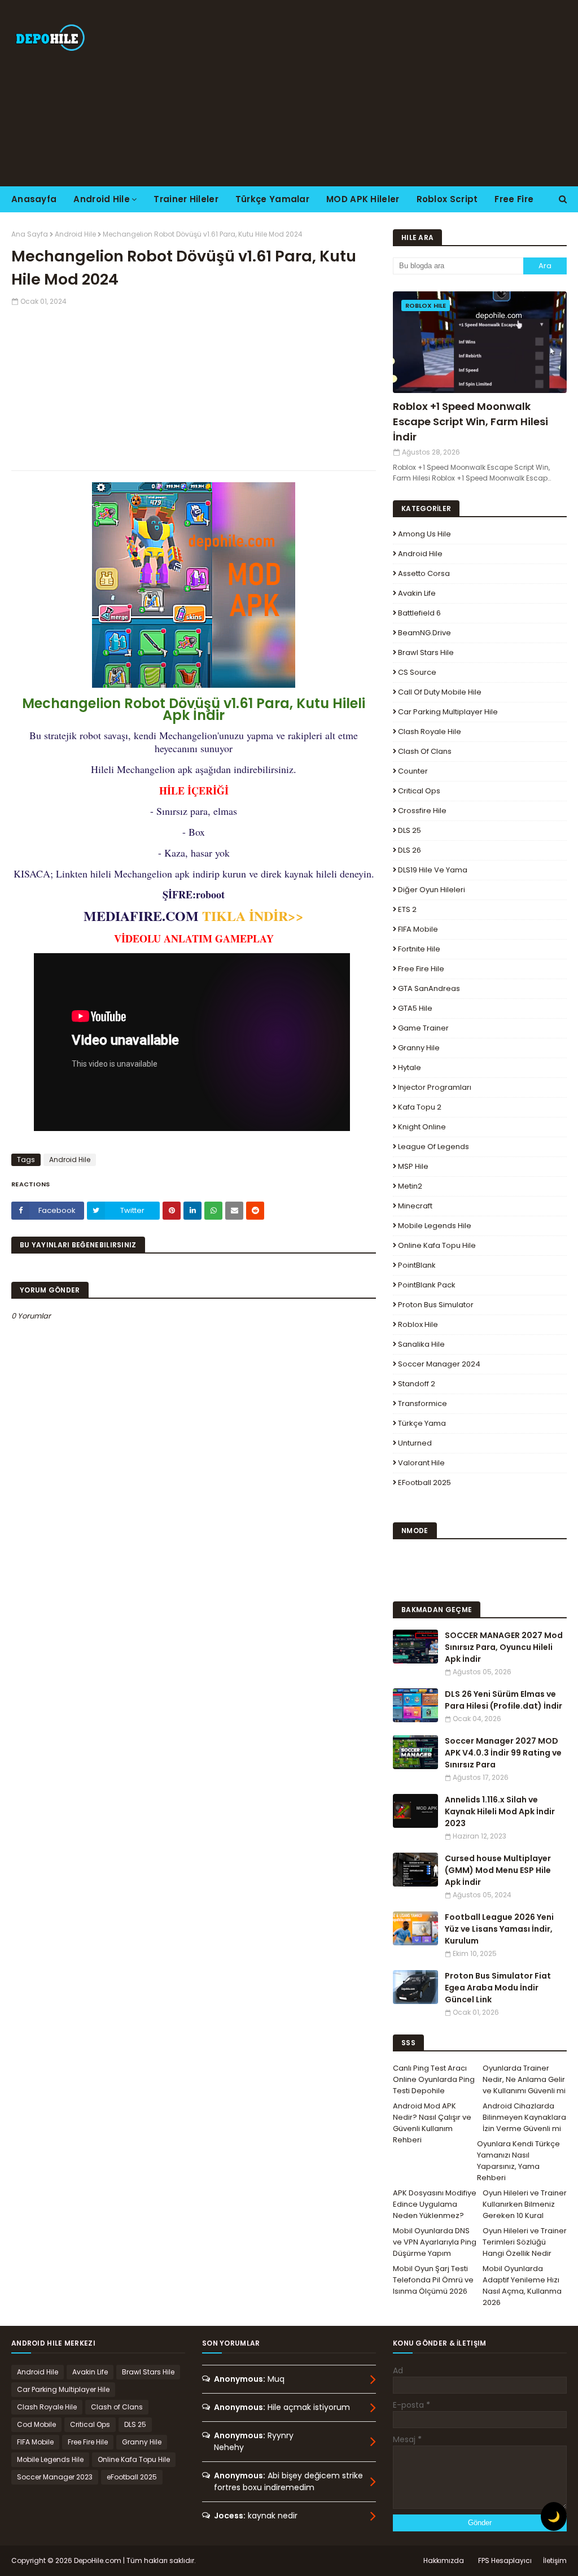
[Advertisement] (372, 93)
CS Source (417, 672)
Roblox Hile (418, 1324)
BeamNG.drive (424, 633)
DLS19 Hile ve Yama (433, 870)
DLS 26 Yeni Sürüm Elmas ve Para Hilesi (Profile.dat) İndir (503, 1700)
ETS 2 (407, 909)
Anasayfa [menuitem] (34, 199)
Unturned (415, 1443)
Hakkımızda (444, 2560)
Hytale (410, 1067)
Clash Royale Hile (430, 732)
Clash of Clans (425, 751)
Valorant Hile (421, 1463)
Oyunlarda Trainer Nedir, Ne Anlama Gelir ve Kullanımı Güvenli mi (524, 2079)
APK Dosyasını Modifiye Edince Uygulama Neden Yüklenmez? (435, 2204)
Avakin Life (417, 593)
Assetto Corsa (424, 573)
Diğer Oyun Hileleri (432, 890)
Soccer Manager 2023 (55, 2477)
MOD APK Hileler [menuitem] (363, 199)
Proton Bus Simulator (436, 1305)
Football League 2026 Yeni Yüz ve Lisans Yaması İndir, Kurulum (499, 1929)
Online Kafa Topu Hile (437, 1245)
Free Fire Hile (421, 969)
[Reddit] (255, 1211)
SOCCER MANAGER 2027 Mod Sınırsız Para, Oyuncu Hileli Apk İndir (504, 1647)
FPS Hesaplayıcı (505, 2560)
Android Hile (75, 234)
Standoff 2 (417, 1384)
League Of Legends (433, 1147)
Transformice (422, 1403)
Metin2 (410, 1186)
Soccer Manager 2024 (439, 1364)
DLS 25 (410, 830)
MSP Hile (413, 1166)
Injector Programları (435, 1087)
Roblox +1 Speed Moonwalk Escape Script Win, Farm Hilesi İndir (470, 422)
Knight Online (422, 1127)
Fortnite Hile (419, 949)
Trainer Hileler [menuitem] (186, 199)
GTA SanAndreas (429, 988)
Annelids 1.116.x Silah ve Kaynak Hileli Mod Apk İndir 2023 (500, 1811)
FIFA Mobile (418, 929)
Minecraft (415, 1206)
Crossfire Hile (422, 811)
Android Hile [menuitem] (102, 199)
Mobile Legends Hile (435, 1226)
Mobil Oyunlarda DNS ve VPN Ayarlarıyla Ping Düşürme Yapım (435, 2242)
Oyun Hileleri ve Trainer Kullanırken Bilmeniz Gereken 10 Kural (525, 2204)
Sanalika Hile (421, 1344)
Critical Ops (419, 791)
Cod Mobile (36, 2424)
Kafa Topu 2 (420, 1107)
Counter (413, 771)
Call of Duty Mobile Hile (440, 692)
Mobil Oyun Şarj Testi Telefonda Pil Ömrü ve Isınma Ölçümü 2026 (433, 2280)
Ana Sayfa (30, 234)
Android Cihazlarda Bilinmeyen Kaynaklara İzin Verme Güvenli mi (524, 2117)
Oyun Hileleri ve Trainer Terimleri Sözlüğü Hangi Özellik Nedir (525, 2242)
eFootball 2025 (424, 1483)
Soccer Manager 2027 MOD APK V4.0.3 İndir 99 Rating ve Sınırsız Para (503, 1753)
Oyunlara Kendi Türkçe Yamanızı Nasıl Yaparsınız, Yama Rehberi (518, 2161)
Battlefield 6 (419, 613)
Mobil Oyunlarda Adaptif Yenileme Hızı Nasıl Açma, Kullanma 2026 (522, 2285)
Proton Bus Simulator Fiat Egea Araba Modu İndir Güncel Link (498, 1988)
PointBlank (417, 1265)
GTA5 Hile (415, 1008)
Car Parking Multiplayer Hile (448, 712)
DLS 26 (410, 850)
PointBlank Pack (427, 1285)
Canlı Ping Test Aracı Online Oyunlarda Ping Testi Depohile (434, 2079)
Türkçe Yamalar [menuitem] (272, 199)
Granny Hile (419, 1048)
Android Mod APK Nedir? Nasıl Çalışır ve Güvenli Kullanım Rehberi (432, 2123)
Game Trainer (423, 1028)
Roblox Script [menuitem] (447, 199)
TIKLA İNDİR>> (253, 916)
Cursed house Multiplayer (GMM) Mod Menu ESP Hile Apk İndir (498, 1870)
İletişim (555, 2560)
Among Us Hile (424, 534)
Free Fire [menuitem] (514, 199)
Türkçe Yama (422, 1423)
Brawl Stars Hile (426, 652)
